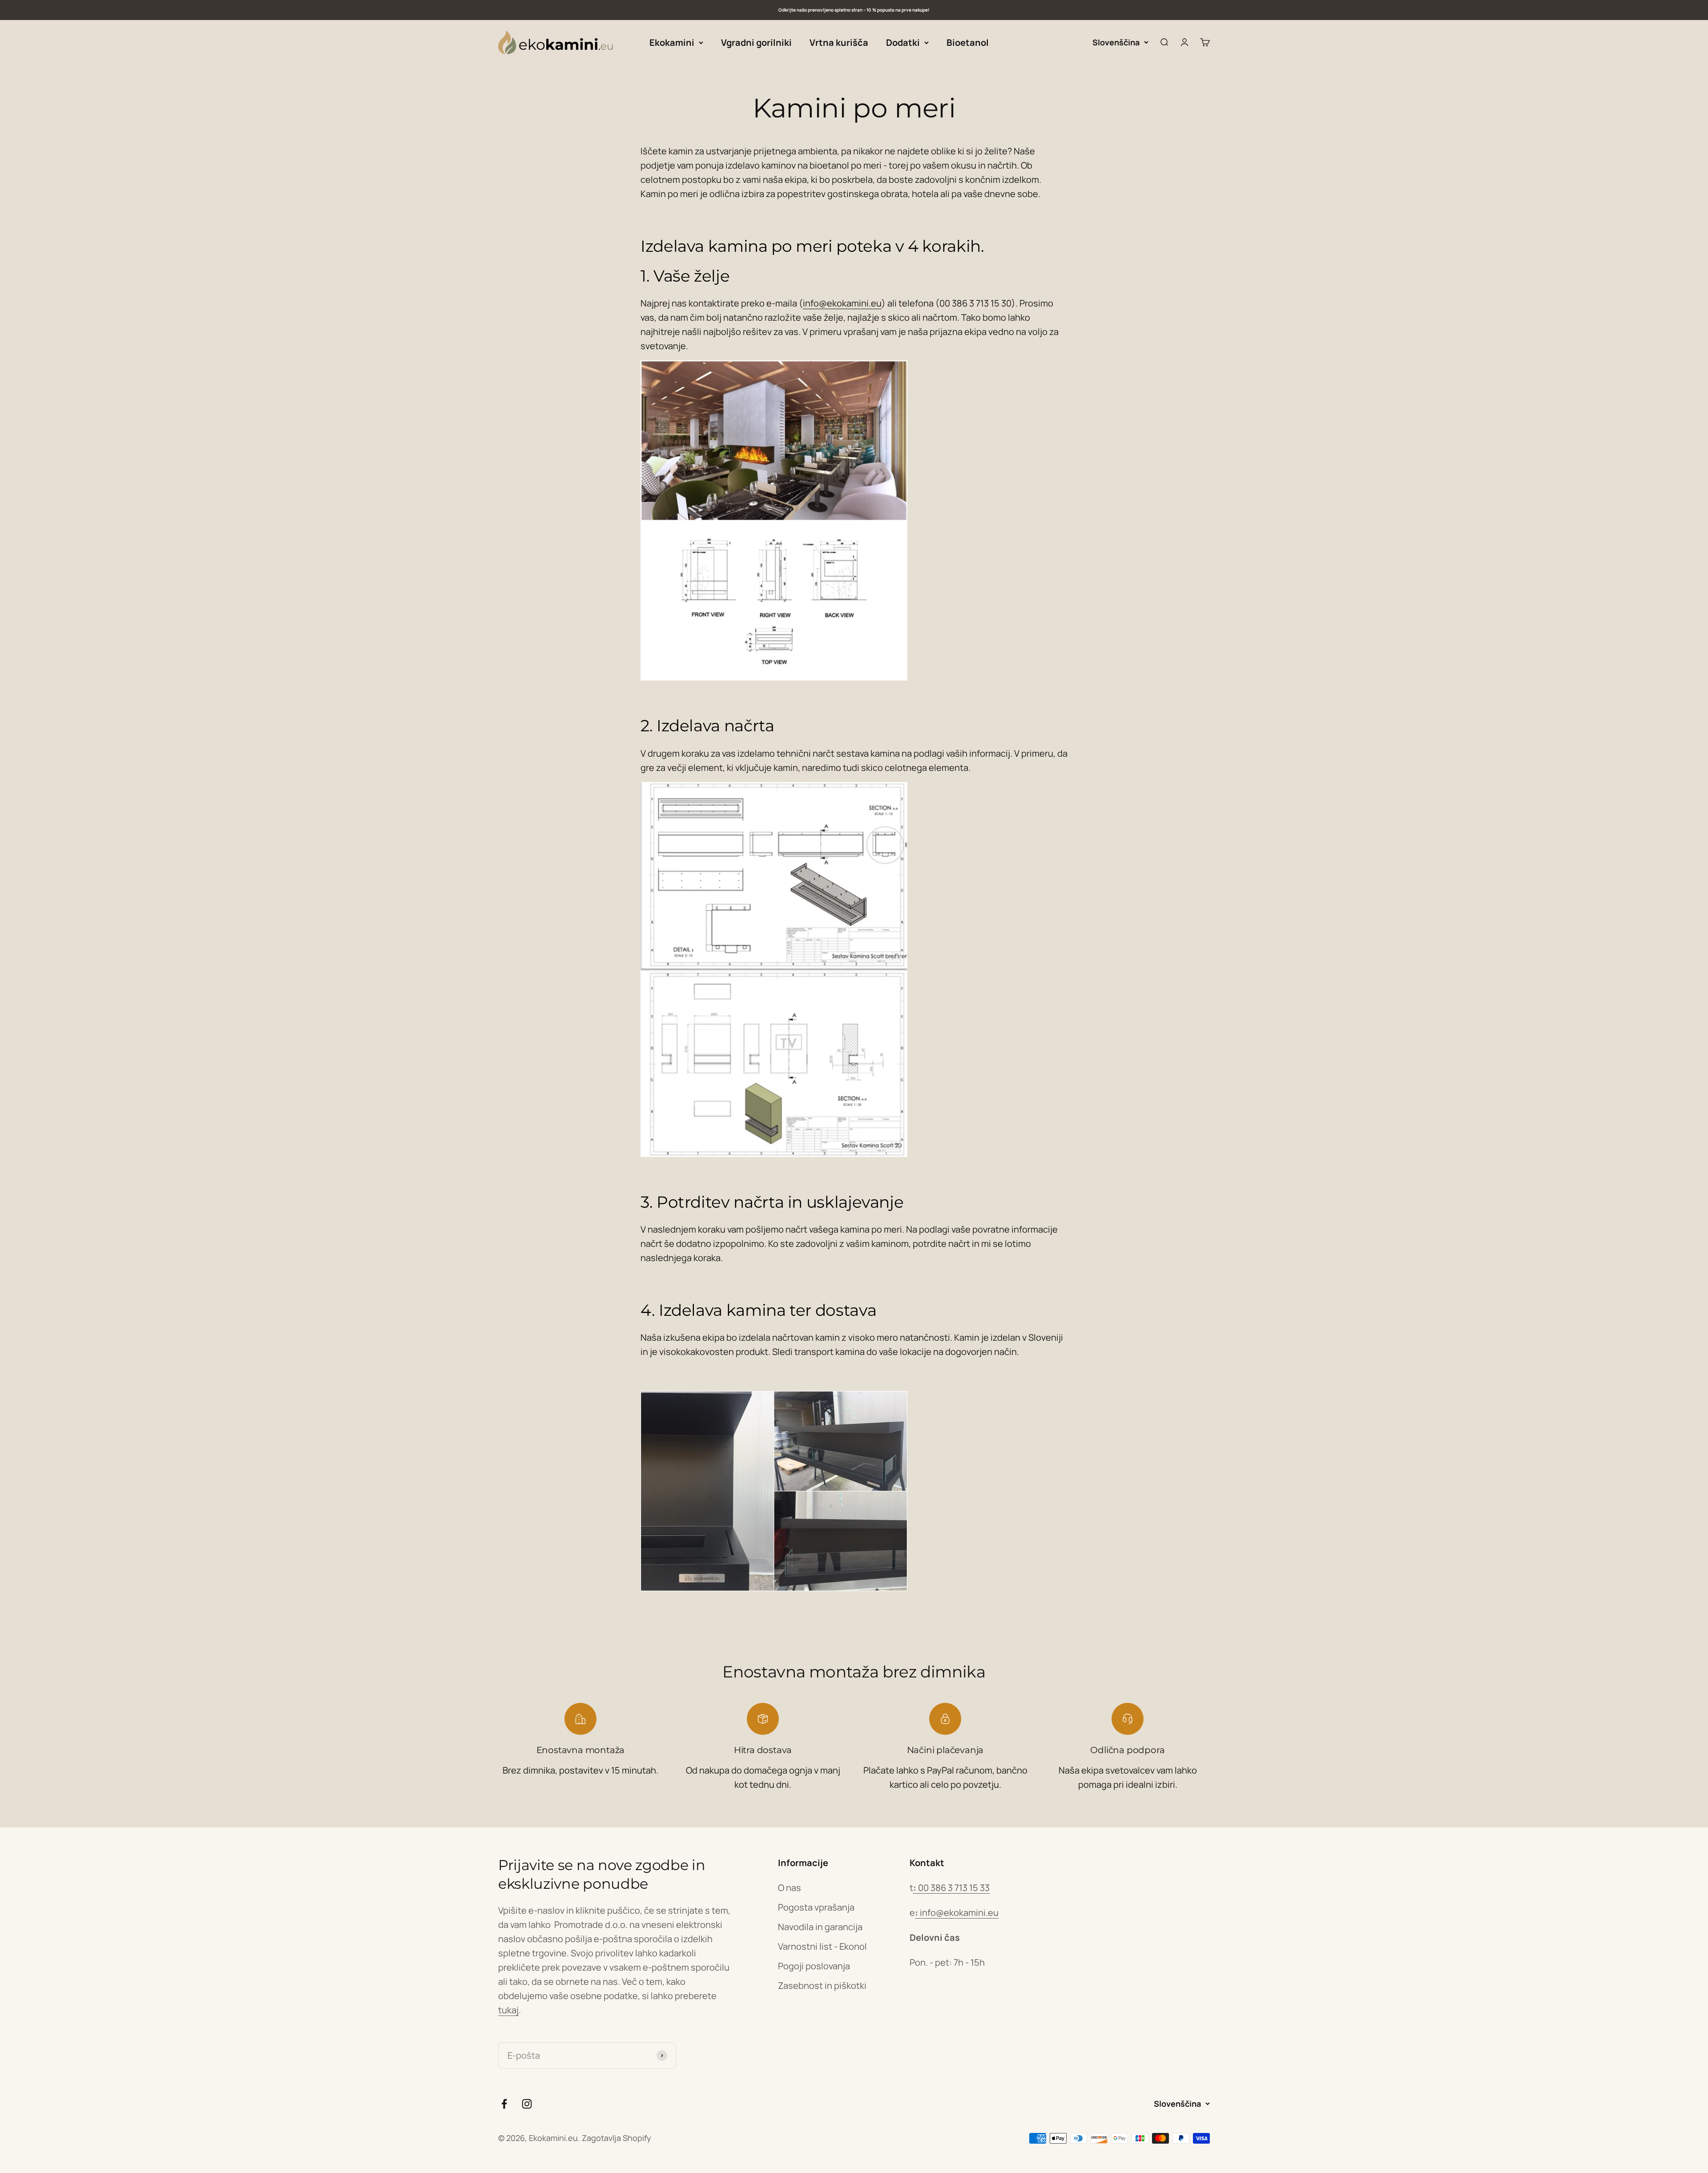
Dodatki (903, 42)
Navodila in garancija (820, 1927)
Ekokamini (672, 42)
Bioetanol (968, 42)
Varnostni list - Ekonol (822, 1946)
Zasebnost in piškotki (822, 1986)
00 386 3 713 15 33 (951, 1888)
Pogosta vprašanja (816, 1907)
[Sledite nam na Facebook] (504, 2104)
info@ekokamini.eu (842, 303)
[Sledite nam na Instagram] (527, 2104)
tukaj (508, 2010)
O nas (790, 1888)
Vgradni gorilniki (756, 42)
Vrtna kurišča (839, 42)
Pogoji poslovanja (814, 1966)
